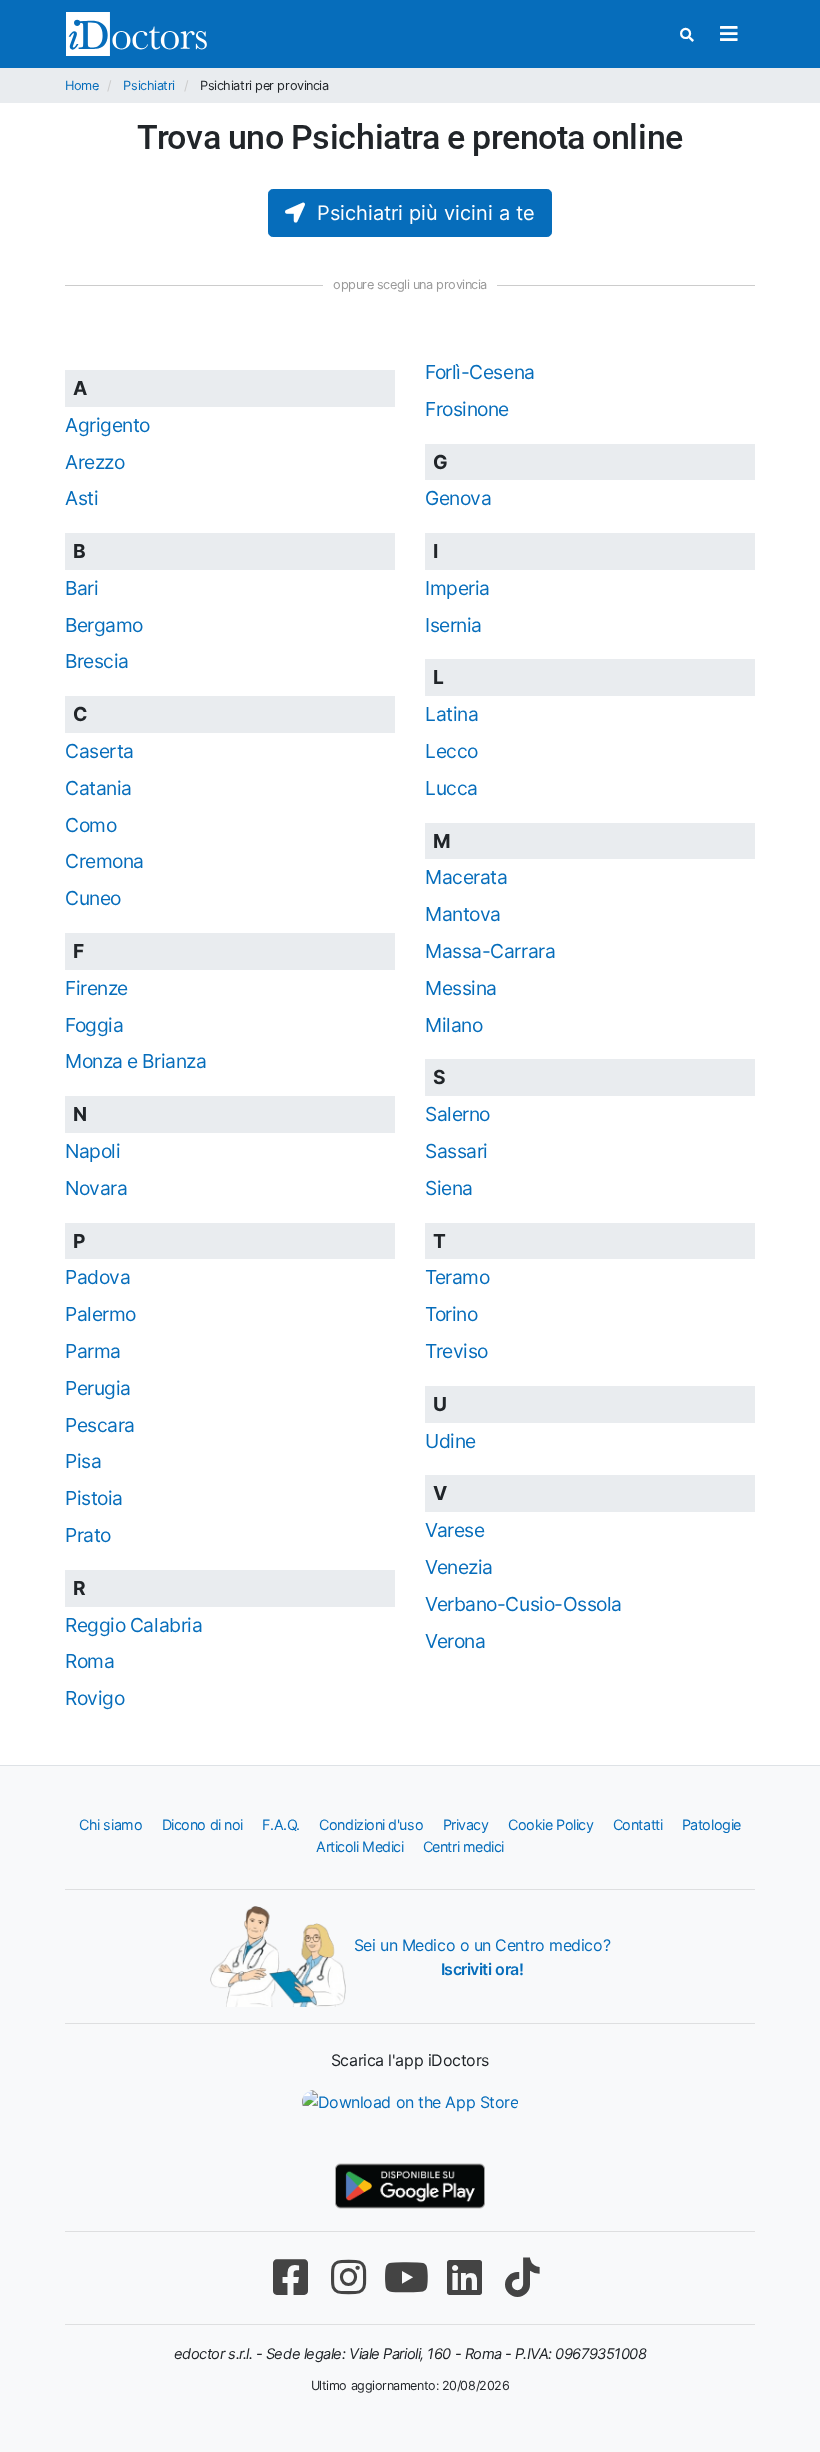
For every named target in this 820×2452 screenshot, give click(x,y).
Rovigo (94, 1698)
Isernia (453, 625)
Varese (454, 1530)
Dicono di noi (202, 1824)
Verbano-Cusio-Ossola (523, 1604)
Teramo (457, 1277)
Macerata (466, 877)
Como (90, 825)
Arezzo (94, 462)
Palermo (100, 1314)
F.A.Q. (280, 1824)
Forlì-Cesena (480, 372)
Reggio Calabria (133, 1625)
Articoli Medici (359, 1846)
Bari (81, 588)
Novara (96, 1188)
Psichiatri (149, 85)
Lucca (451, 788)
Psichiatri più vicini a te (420, 213)
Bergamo (104, 625)
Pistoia (94, 1498)
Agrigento (107, 425)
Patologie (711, 1824)
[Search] (687, 34)
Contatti (637, 1824)
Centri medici (463, 1846)
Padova (97, 1277)
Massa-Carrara (490, 951)
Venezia (459, 1567)
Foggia (94, 1025)
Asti (81, 498)
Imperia (457, 588)
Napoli (92, 1151)
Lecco (451, 751)
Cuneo (93, 898)
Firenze (96, 988)
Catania (98, 788)
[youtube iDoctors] (406, 2277)
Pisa (83, 1461)
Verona (455, 1641)
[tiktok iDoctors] (522, 2277)
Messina (461, 988)
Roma (89, 1661)
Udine (450, 1441)
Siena (449, 1188)
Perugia (98, 1388)
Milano (453, 1025)
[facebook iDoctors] (290, 2277)
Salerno (457, 1114)
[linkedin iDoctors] (464, 2277)
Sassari (456, 1151)
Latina (451, 714)
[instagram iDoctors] (348, 2277)
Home (81, 85)
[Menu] (728, 34)
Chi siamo (110, 1824)
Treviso (456, 1351)
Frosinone (467, 409)
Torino (451, 1314)
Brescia (97, 661)
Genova (458, 498)
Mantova (463, 914)
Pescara (100, 1425)
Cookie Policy (550, 1824)
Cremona (104, 861)
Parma (93, 1351)
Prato (88, 1535)
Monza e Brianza (135, 1061)
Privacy (466, 1824)
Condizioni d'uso (371, 1824)
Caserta (99, 751)
